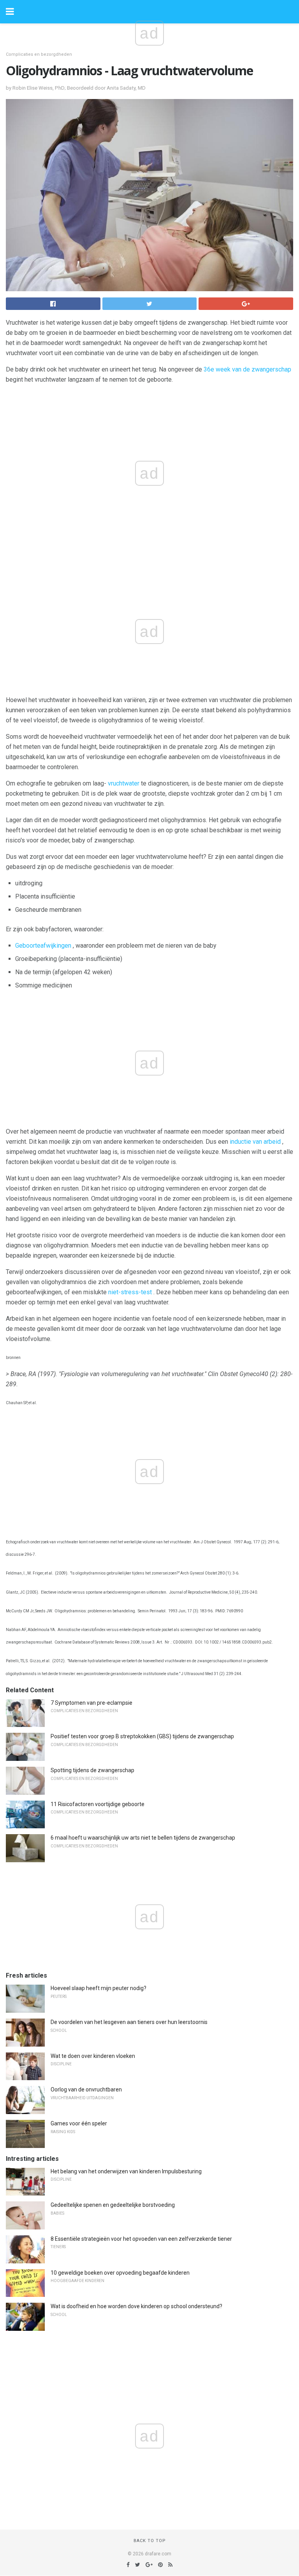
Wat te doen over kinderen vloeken (93, 2056)
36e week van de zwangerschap (247, 369)
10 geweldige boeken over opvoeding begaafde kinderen (120, 2273)
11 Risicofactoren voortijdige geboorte (98, 1804)
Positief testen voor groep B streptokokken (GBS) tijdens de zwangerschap (142, 1736)
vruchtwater (124, 783)
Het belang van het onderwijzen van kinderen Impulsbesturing (126, 2171)
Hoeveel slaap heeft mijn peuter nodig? (98, 1988)
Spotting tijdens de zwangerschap (92, 1770)
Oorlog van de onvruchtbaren (86, 2089)
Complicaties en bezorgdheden (39, 54)
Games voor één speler (79, 2123)
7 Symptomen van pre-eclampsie (91, 1703)
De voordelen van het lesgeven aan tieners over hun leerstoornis (129, 2022)
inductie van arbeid (255, 1142)
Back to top (150, 2541)
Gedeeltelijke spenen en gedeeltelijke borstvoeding (113, 2205)
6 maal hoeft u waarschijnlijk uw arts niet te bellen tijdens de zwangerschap (143, 1838)
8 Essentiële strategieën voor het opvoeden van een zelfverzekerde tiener (141, 2239)
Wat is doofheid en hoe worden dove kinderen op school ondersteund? (136, 2306)
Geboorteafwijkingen (43, 946)
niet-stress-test (130, 1292)
